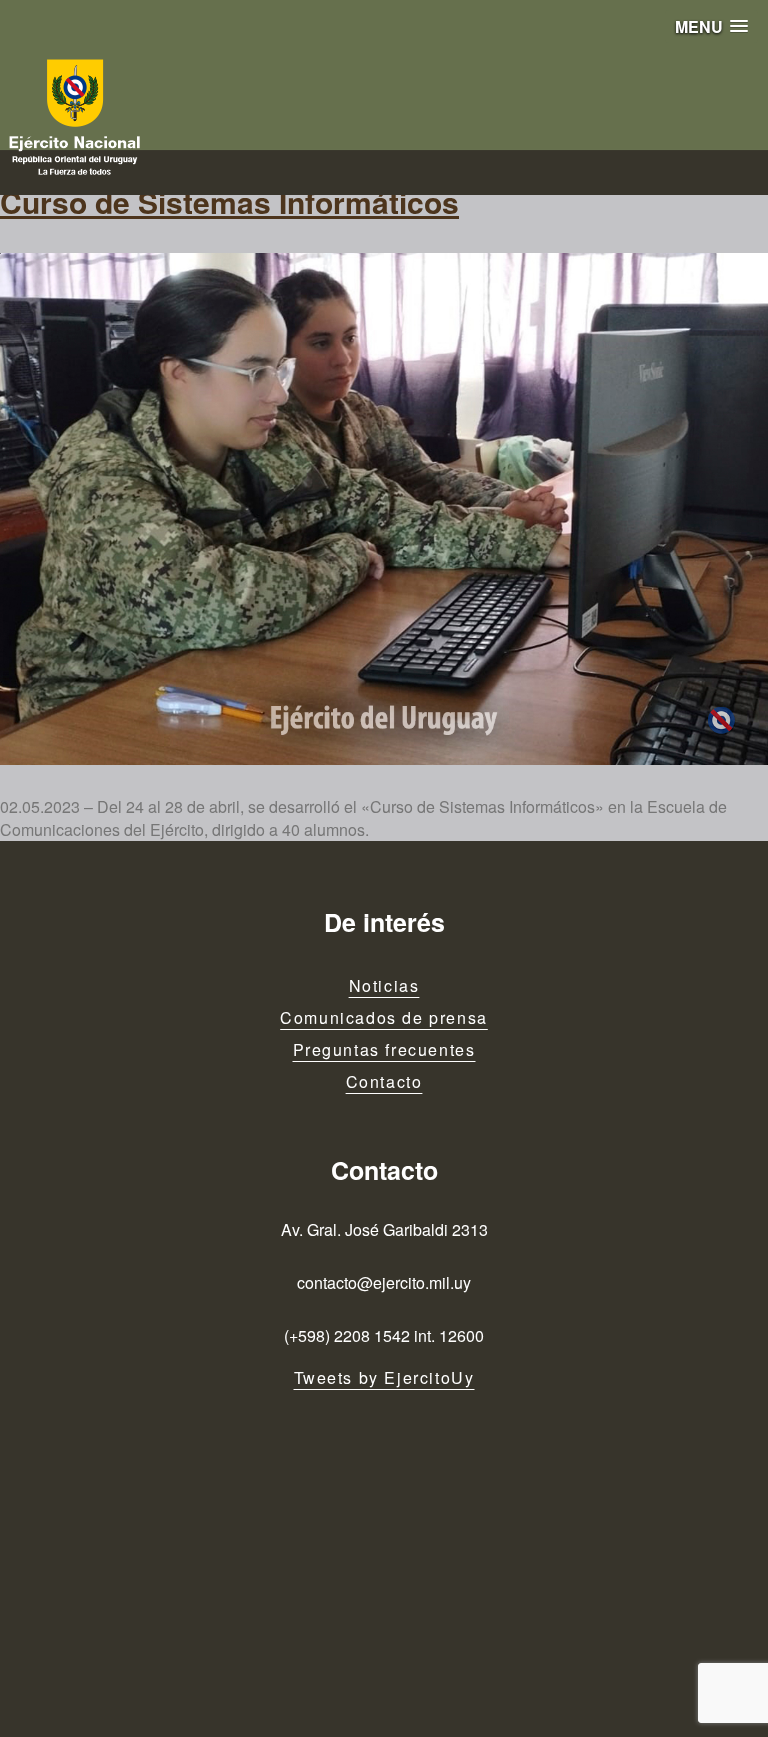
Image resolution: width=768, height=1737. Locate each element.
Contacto (384, 1081)
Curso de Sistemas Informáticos (229, 201)
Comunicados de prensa (384, 1017)
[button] (711, 26)
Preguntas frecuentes (384, 1049)
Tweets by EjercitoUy (384, 1377)
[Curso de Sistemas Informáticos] (384, 509)
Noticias (384, 985)
